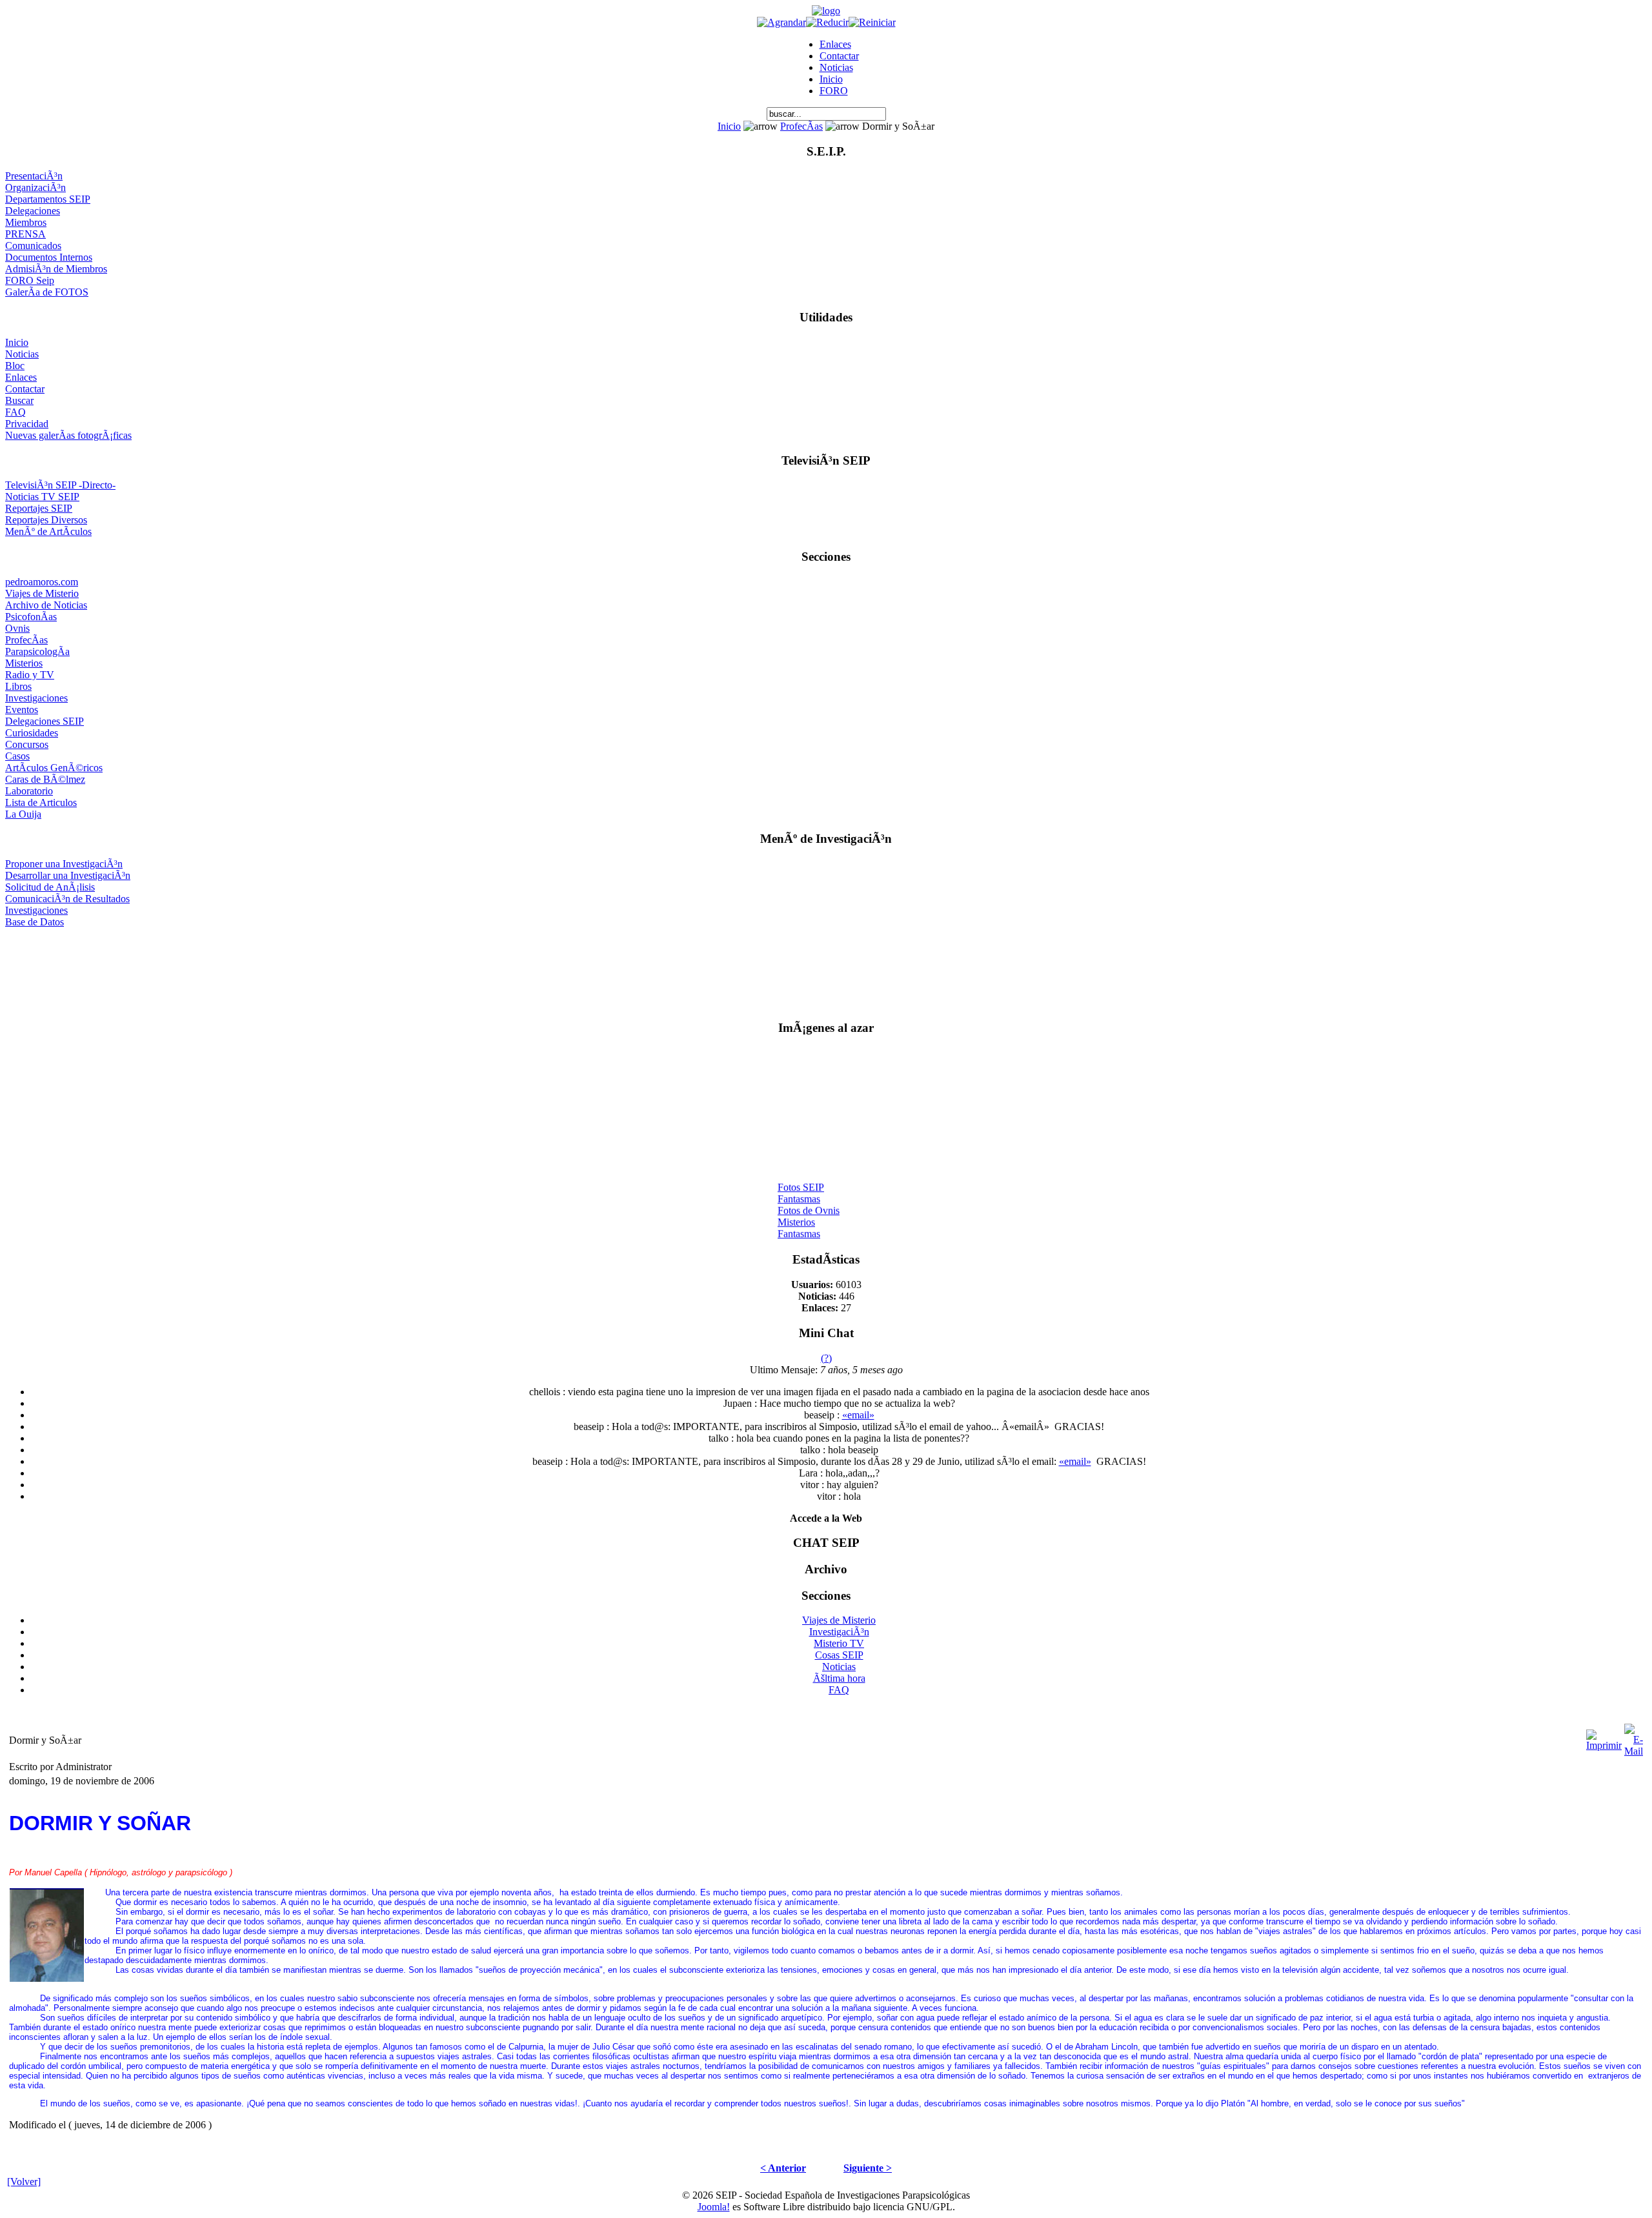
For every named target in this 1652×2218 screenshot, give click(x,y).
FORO (834, 91)
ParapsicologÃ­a (37, 651)
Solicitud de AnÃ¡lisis (50, 887)
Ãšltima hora (839, 1678)
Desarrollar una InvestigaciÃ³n (68, 875)
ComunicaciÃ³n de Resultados (67, 899)
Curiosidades (32, 733)
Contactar (839, 56)
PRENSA (25, 234)
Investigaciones (36, 698)
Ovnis (17, 628)
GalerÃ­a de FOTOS (47, 292)
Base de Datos (35, 922)
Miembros (26, 222)
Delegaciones (33, 211)
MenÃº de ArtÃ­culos (48, 531)
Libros (18, 686)
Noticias (836, 67)
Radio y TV (30, 675)
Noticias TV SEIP (42, 497)
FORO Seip (30, 280)
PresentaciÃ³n (34, 176)
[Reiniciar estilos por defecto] (872, 22)
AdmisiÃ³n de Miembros (56, 269)
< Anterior (783, 2168)
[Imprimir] (1604, 1737)
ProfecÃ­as (801, 126)
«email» (858, 1415)
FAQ (15, 412)
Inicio (831, 79)
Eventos (22, 710)
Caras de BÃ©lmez (45, 779)
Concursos (27, 744)
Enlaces (835, 44)
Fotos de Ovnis (809, 1203)
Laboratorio (29, 791)
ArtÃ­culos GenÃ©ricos (54, 768)
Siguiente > (868, 2168)
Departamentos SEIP (48, 199)
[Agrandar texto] (781, 22)
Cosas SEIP (839, 1655)
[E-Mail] (1634, 1737)
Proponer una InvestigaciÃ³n (64, 864)
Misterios (24, 663)
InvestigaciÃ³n (839, 1632)
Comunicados (33, 246)
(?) (826, 1358)
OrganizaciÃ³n (35, 187)
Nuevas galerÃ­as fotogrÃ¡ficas (68, 435)
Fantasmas (799, 1191)
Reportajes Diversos (46, 520)
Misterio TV (839, 1643)
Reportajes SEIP (39, 508)
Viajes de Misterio (42, 593)
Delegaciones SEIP (45, 721)
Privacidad (27, 424)
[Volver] (24, 2182)
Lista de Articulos (41, 802)
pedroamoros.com (42, 582)
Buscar (19, 400)
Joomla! (714, 2207)
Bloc (15, 366)
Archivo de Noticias (46, 605)
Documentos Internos (49, 257)
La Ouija (23, 814)
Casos (17, 756)
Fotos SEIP (801, 1179)
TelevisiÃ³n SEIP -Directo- (60, 485)
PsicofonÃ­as (31, 617)
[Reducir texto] (827, 22)
